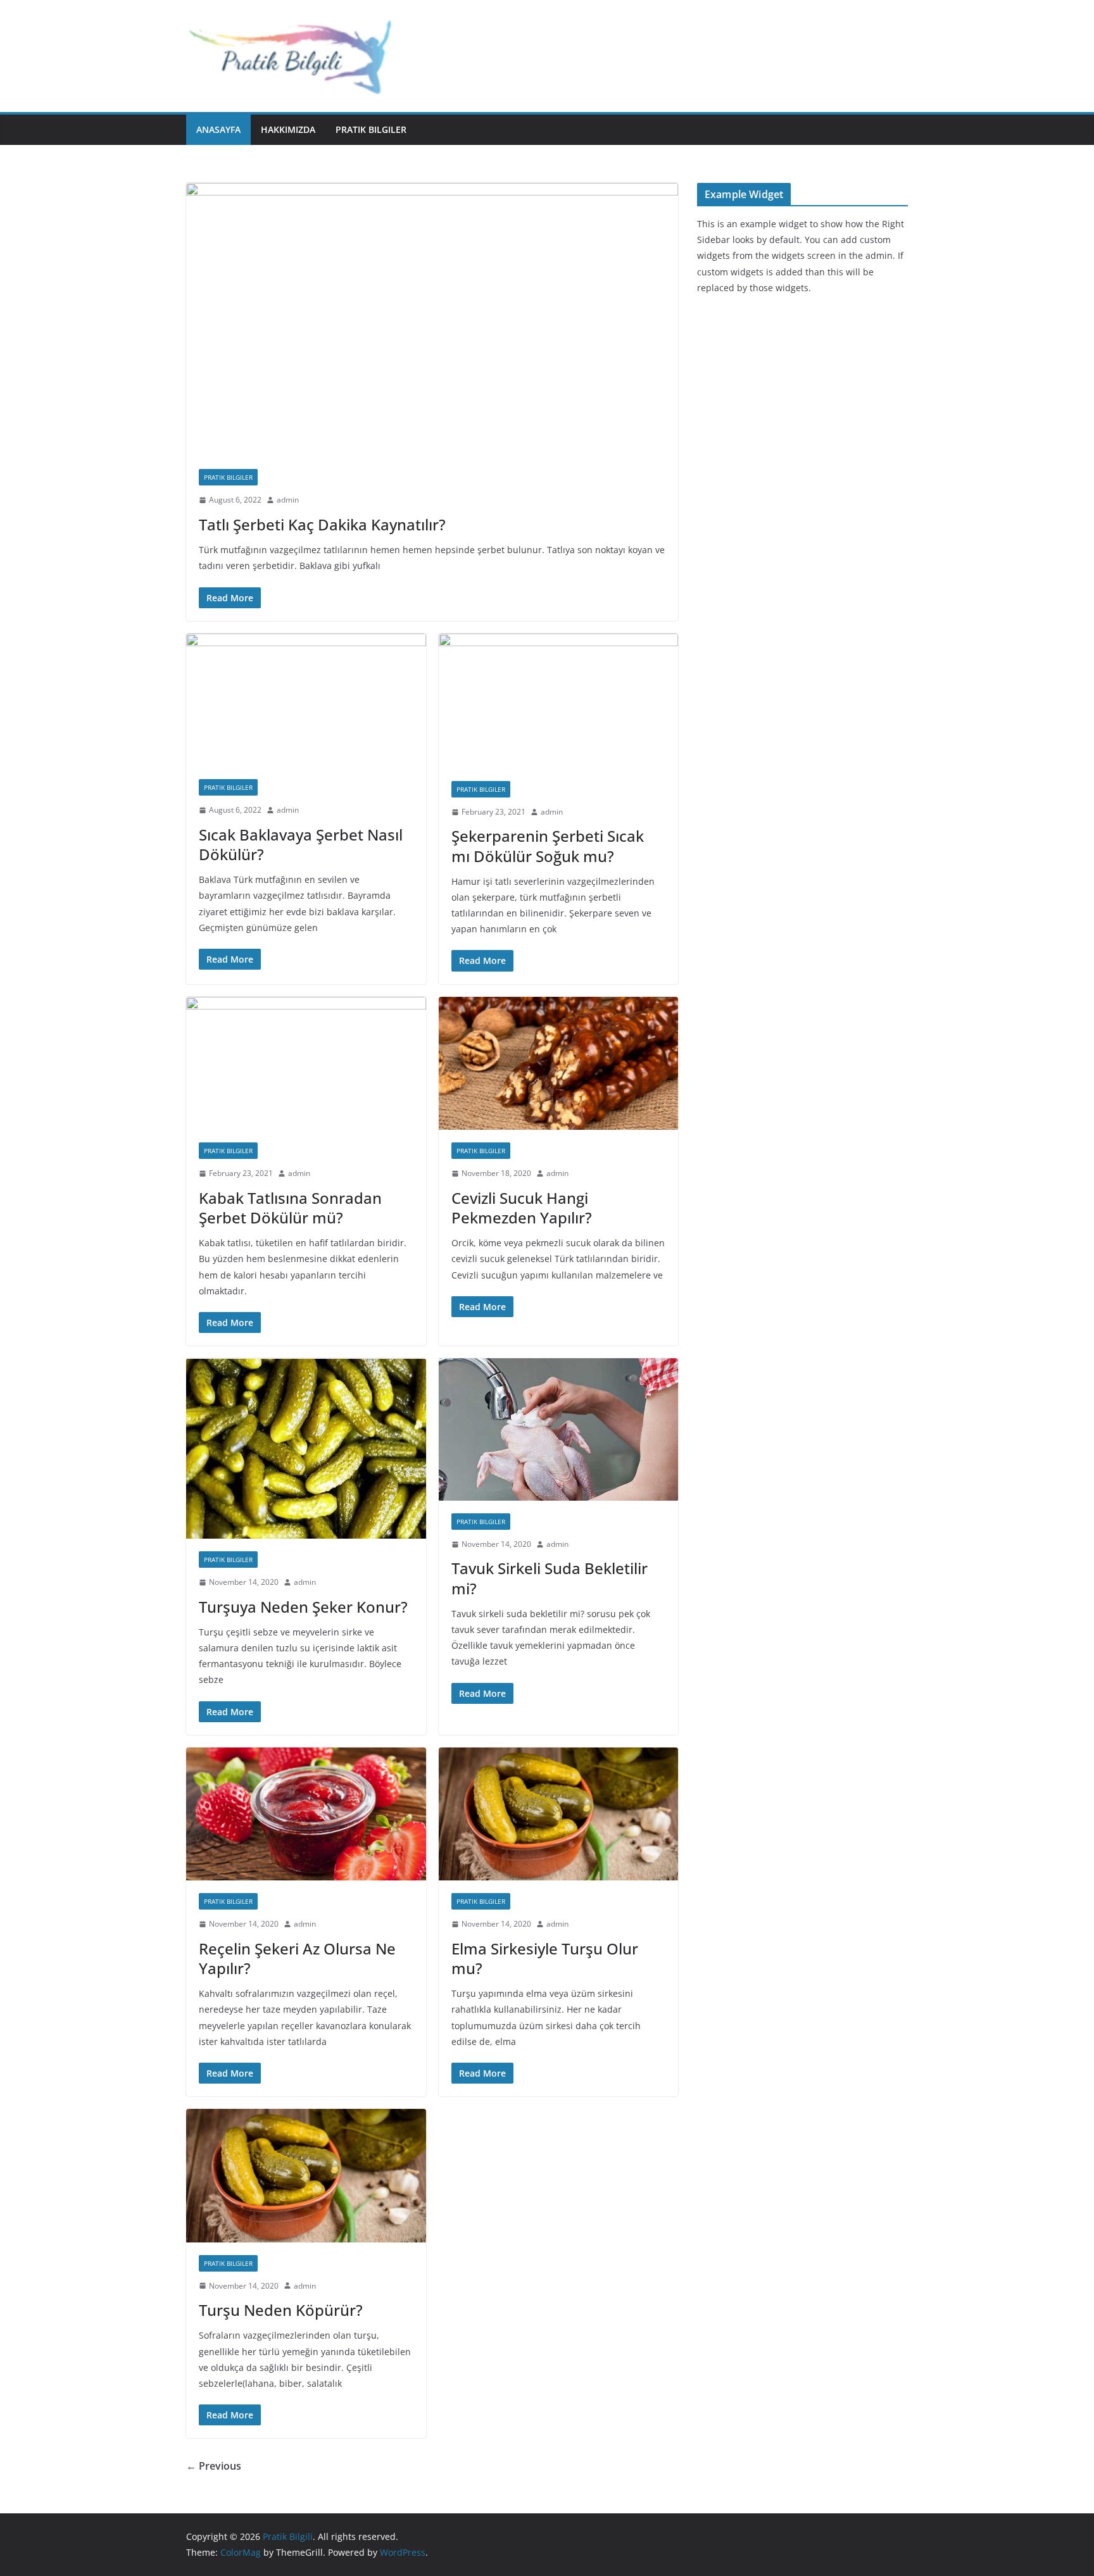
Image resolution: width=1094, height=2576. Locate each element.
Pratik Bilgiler (371, 129)
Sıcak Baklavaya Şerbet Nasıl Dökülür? (301, 844)
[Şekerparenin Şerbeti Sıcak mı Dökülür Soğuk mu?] (559, 701)
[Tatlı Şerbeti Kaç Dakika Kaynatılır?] (432, 320)
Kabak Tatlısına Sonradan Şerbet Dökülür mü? (290, 1208)
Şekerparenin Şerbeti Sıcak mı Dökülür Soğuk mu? (548, 846)
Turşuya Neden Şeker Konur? (303, 1607)
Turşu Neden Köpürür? (281, 2310)
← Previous (214, 2466)
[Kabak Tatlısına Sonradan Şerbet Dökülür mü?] (306, 1064)
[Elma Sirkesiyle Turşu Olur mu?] (559, 1814)
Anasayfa (218, 129)
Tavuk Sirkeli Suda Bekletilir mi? (550, 1578)
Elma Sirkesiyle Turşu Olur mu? (545, 1958)
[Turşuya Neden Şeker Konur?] (306, 1448)
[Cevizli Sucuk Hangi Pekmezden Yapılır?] (559, 1064)
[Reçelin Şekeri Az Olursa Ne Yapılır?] (306, 1814)
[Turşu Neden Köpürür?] (306, 2176)
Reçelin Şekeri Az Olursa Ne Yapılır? (297, 1958)
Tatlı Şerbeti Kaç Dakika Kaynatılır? (322, 524)
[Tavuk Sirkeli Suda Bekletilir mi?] (559, 1429)
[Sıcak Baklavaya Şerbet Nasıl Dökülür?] (306, 700)
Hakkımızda (288, 129)
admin (288, 500)
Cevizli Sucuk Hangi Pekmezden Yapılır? (522, 1208)
